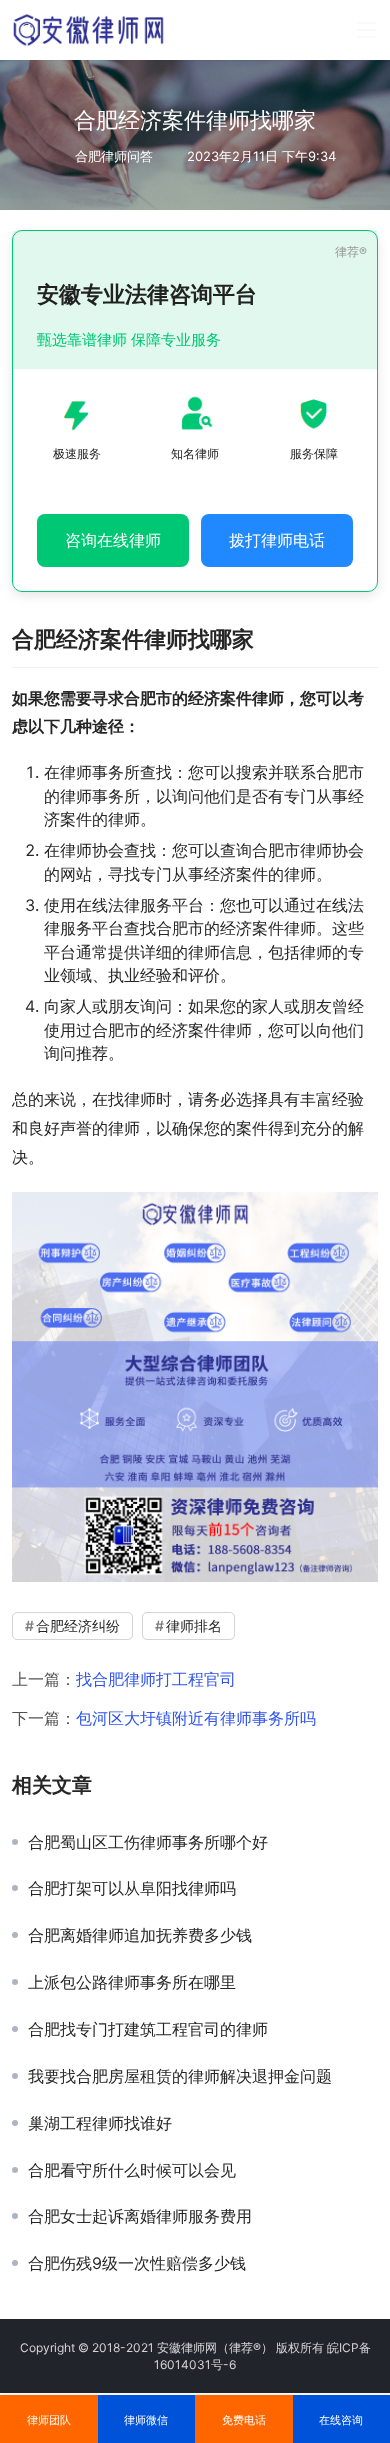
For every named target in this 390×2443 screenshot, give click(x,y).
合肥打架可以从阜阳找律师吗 (132, 1888)
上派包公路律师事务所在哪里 (132, 1982)
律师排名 (194, 1625)
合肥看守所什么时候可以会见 (132, 2170)
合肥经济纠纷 (78, 1625)
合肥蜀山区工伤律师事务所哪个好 (148, 1842)
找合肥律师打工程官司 (156, 1679)
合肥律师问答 (114, 156)
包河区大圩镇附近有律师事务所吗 (196, 1718)
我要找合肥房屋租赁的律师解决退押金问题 (180, 2076)
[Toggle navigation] (367, 30)
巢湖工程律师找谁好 (100, 2123)
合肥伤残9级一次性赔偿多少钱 (137, 2263)
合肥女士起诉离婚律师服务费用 (140, 2216)
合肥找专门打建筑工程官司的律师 (148, 2029)
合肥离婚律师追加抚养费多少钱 (140, 1935)
